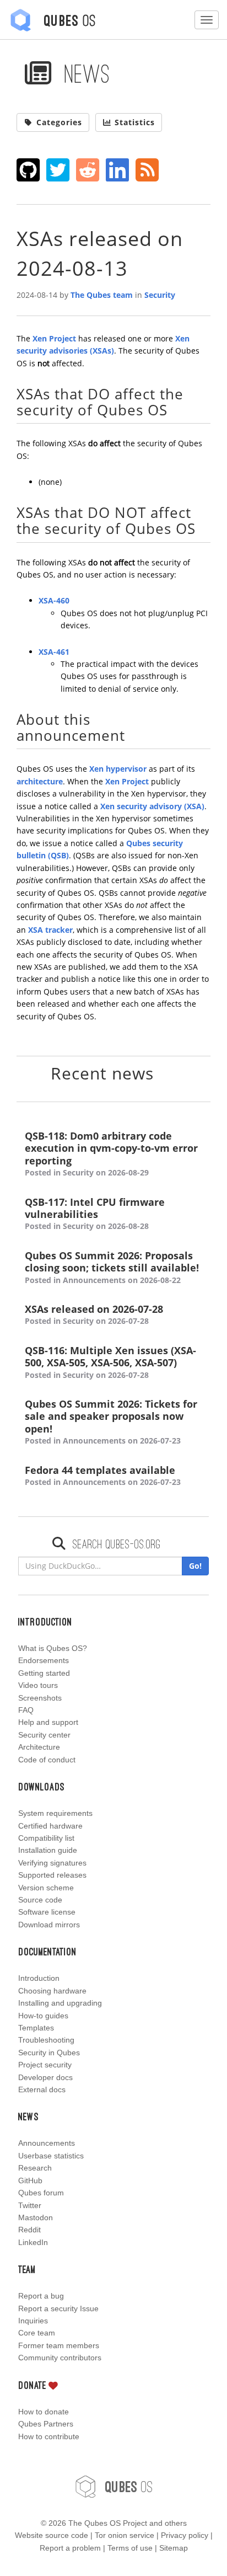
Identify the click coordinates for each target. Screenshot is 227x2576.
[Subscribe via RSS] (147, 170)
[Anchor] (175, 409)
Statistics (135, 122)
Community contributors (60, 2358)
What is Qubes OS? (53, 1648)
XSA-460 (54, 600)
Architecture (39, 1747)
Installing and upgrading (60, 2003)
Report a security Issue (58, 2308)
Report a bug (41, 2296)
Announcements (47, 2143)
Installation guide (48, 1850)
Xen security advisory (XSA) (152, 806)
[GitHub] (28, 170)
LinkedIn (33, 2242)
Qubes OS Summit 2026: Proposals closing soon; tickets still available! (112, 1267)
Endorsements (44, 1660)
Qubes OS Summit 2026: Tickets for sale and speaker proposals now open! (111, 1422)
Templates (36, 2028)
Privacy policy (185, 2535)
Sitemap (174, 2548)
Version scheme (46, 1888)
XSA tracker (50, 930)
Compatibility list (46, 1838)
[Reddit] (88, 170)
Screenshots (40, 1698)
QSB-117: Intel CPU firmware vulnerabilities (95, 1214)
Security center (44, 1735)
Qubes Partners (46, 2424)
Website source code (52, 2535)
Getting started (44, 1673)
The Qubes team (102, 295)
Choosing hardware (52, 1991)
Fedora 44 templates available (103, 1476)
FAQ (26, 1710)
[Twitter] (58, 170)
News (84, 73)
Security (160, 295)
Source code (40, 1900)
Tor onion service (125, 2535)
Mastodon (36, 2217)
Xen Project (54, 338)
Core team (37, 2333)
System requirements (55, 1813)
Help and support (48, 1722)
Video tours (38, 1685)
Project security (45, 2065)
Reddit (29, 2230)
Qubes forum (41, 2193)
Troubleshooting (46, 2040)
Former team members (59, 2345)
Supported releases (52, 1875)
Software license (47, 1912)
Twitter (30, 2205)
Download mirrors (49, 1925)
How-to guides (43, 2016)
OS (129, 2486)
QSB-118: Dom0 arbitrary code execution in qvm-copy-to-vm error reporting (111, 1154)
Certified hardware (50, 1826)
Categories (59, 122)
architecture (40, 781)
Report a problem (70, 2548)
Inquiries (33, 2321)
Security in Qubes (49, 2053)
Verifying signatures (52, 1863)
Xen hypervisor (118, 769)
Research (35, 2168)
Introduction (39, 1978)
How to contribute (49, 2436)
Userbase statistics (51, 2156)
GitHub (30, 2180)
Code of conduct (47, 1760)
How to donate (44, 2412)
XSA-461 (54, 652)
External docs (42, 2089)
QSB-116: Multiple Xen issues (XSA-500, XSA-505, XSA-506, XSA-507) (110, 1362)
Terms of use (130, 2548)
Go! (195, 1566)
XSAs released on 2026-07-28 (94, 1314)
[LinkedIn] (118, 170)
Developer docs (45, 2077)
